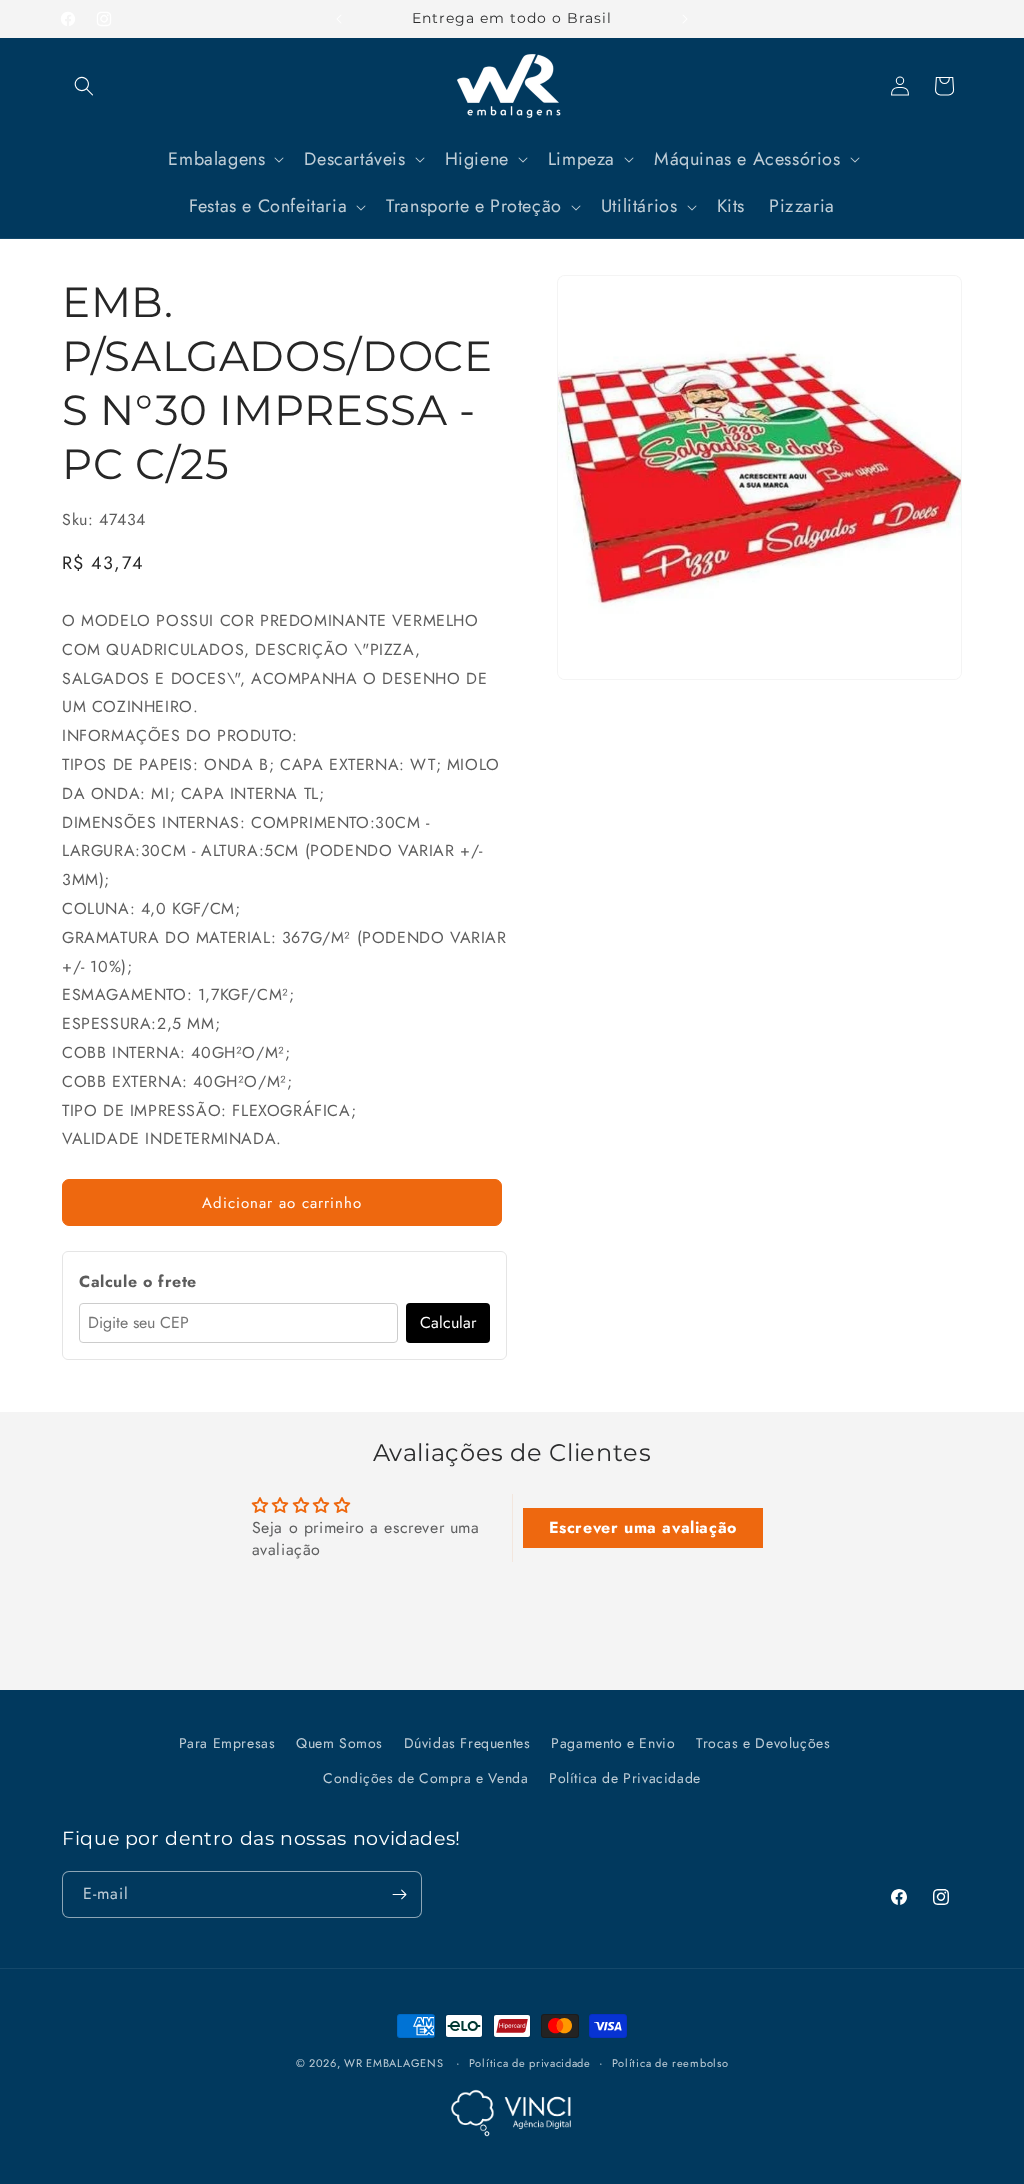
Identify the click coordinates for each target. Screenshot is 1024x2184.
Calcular (448, 1322)
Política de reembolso (670, 2063)
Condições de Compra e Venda (425, 1778)
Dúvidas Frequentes (467, 1743)
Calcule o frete (138, 1281)
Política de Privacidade (625, 1778)
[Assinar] (399, 1894)
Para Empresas (227, 1743)
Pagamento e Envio (613, 1743)
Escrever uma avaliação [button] (643, 1527)
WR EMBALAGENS (393, 2063)
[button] (84, 86)
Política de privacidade (530, 2063)
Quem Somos (339, 1743)
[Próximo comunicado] (685, 19)
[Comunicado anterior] (339, 19)
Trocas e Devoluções (763, 1743)
